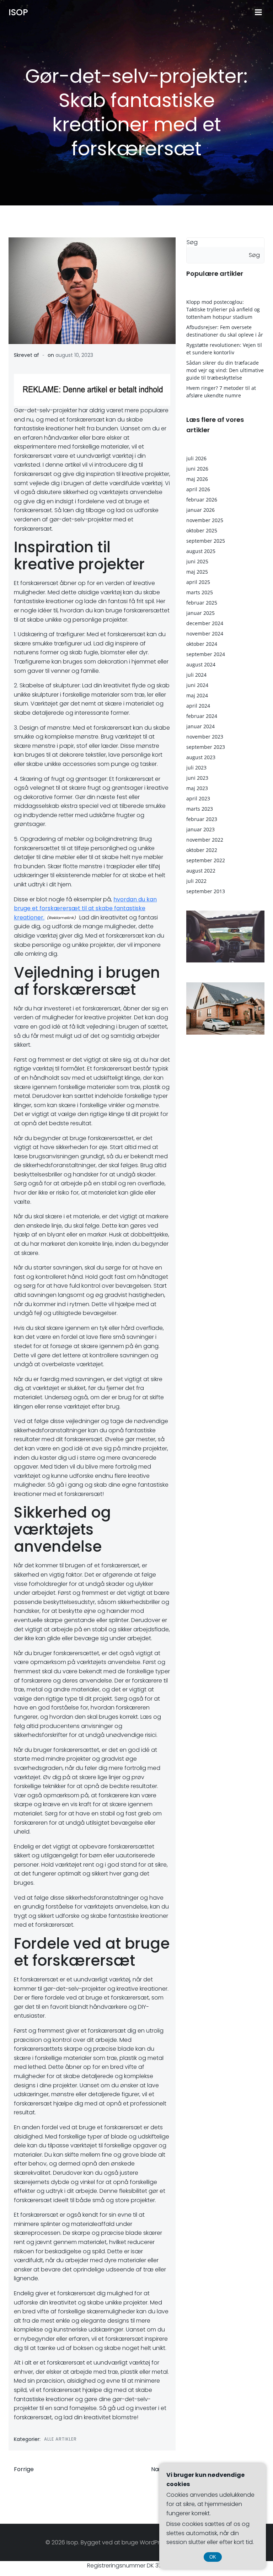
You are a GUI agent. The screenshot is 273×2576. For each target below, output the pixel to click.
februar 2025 (202, 603)
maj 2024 (197, 695)
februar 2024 (202, 716)
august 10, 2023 (74, 355)
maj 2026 (197, 479)
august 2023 (201, 757)
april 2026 (198, 489)
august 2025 (201, 551)
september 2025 (206, 541)
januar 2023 (200, 829)
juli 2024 (196, 675)
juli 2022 (196, 881)
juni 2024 (197, 685)
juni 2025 (197, 561)
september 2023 (206, 747)
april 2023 (198, 798)
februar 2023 (202, 819)
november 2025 (205, 520)
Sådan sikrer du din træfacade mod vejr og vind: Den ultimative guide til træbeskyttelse (225, 370)
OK (213, 2557)
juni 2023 (197, 778)
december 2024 (205, 623)
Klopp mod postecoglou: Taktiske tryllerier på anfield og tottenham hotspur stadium (223, 309)
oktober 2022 (202, 850)
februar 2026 (202, 500)
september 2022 (206, 860)
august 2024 (201, 664)
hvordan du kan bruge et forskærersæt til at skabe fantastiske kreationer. (85, 908)
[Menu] (258, 12)
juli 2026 (196, 458)
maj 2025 (197, 572)
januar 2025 (200, 613)
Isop (18, 12)
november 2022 (205, 840)
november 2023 (205, 737)
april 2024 (198, 706)
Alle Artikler (60, 2439)
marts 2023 (200, 809)
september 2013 (206, 891)
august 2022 (201, 871)
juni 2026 (197, 469)
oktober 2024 (202, 644)
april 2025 (198, 582)
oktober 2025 (202, 530)
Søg (192, 242)
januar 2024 (200, 726)
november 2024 (205, 634)
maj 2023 (197, 788)
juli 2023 (196, 768)
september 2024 (206, 654)
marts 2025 (200, 592)
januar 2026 (200, 510)
